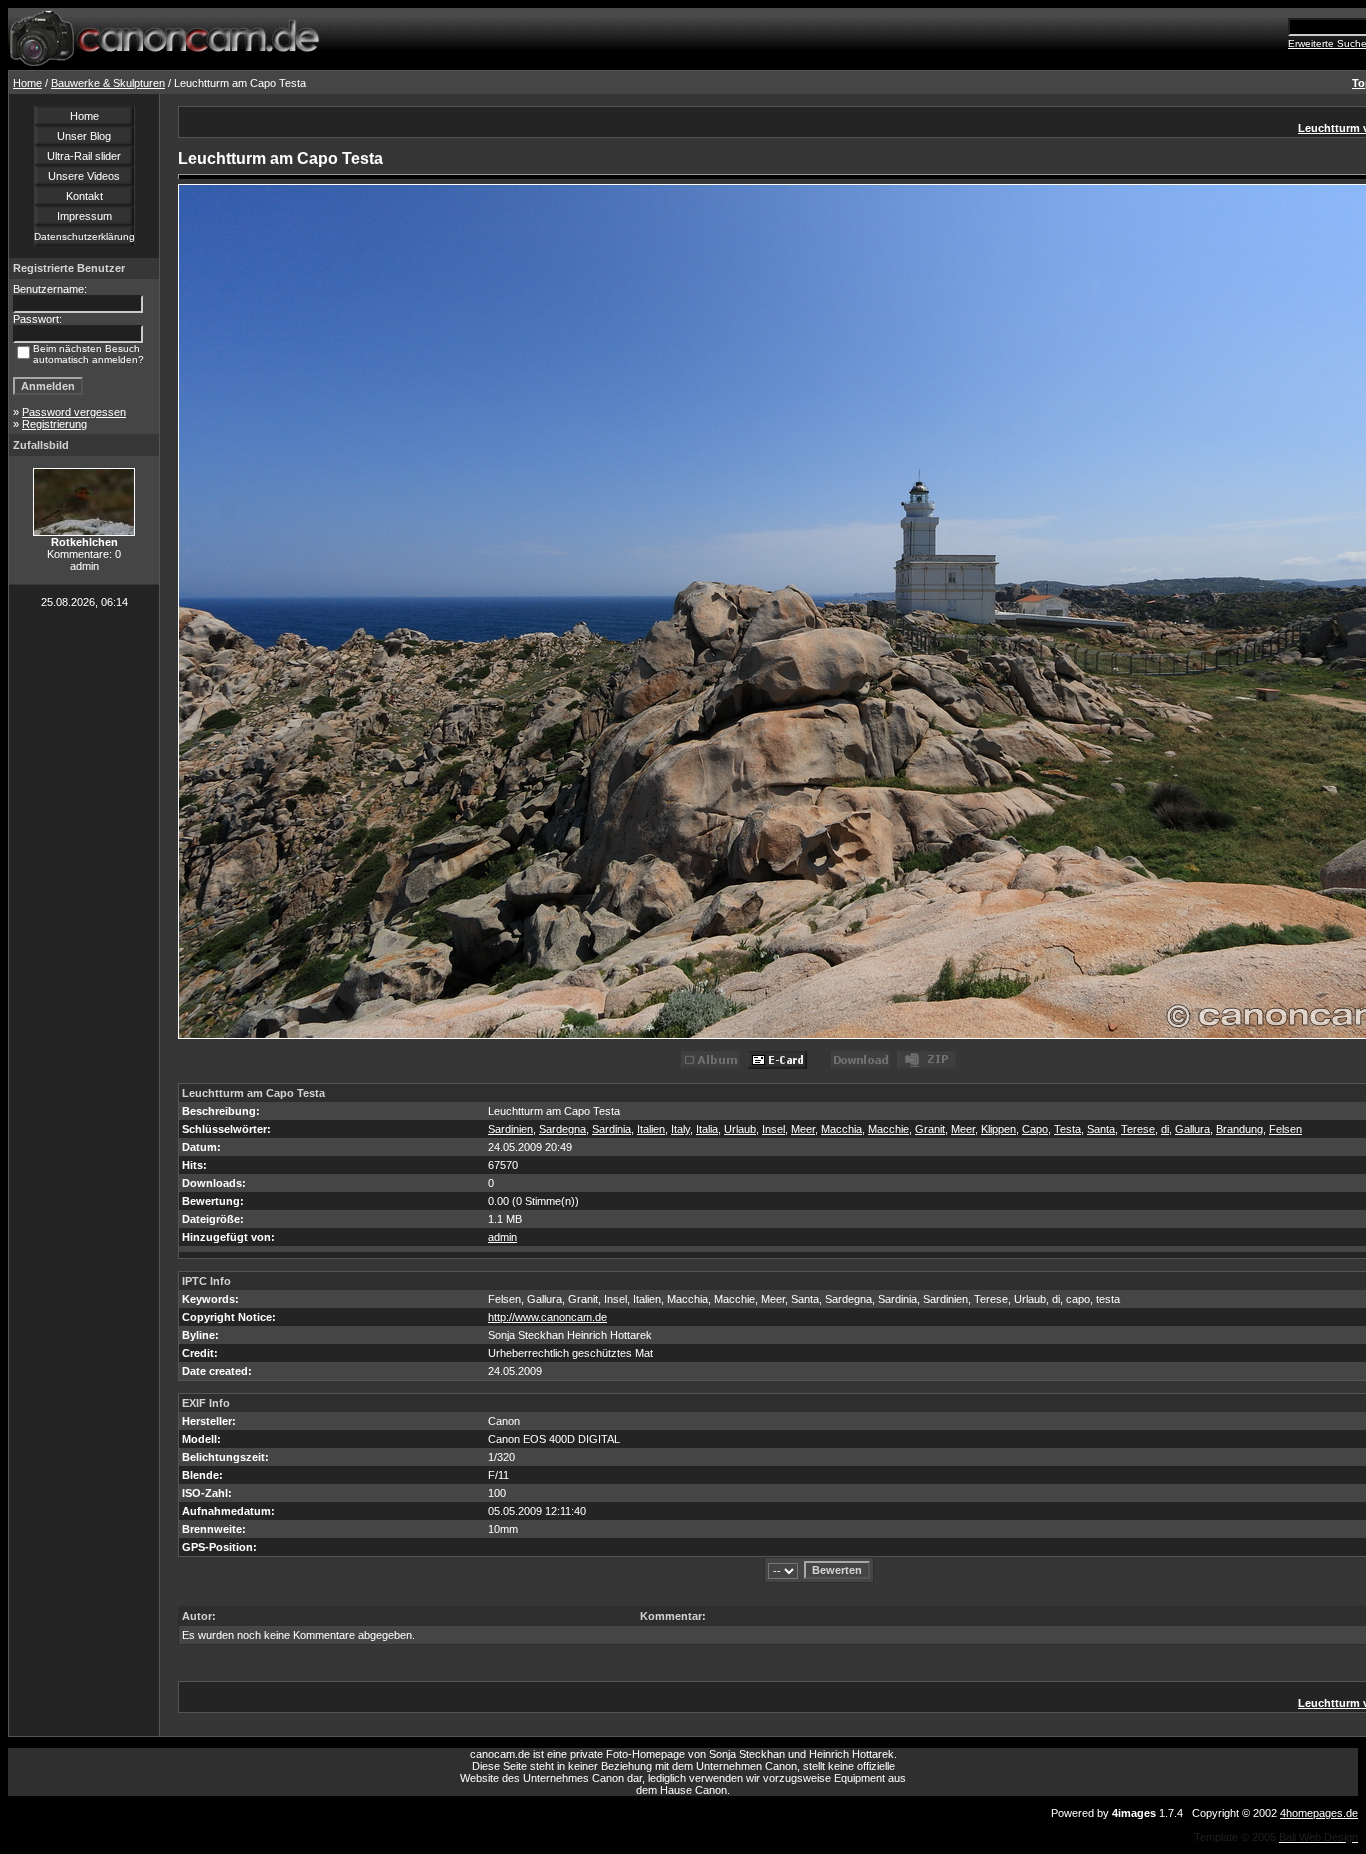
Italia (707, 1129)
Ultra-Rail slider (84, 156)
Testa (1067, 1129)
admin (502, 1237)
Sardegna (562, 1129)
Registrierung (54, 424)
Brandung (1239, 1129)
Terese (1138, 1129)
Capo (1035, 1129)
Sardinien (510, 1129)
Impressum (84, 216)
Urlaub (740, 1129)
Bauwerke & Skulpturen (108, 83)
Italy (680, 1129)
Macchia (841, 1129)
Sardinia (611, 1129)
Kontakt (84, 196)
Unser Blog (84, 136)
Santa (1101, 1129)
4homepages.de (1319, 1813)
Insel (773, 1129)
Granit (930, 1129)
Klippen (998, 1129)
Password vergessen (74, 412)
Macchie (888, 1129)
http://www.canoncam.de (547, 1317)
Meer (803, 1129)
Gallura (1192, 1129)
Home (27, 83)
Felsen (1285, 1129)
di (1165, 1129)
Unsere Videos (84, 176)
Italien (651, 1129)
